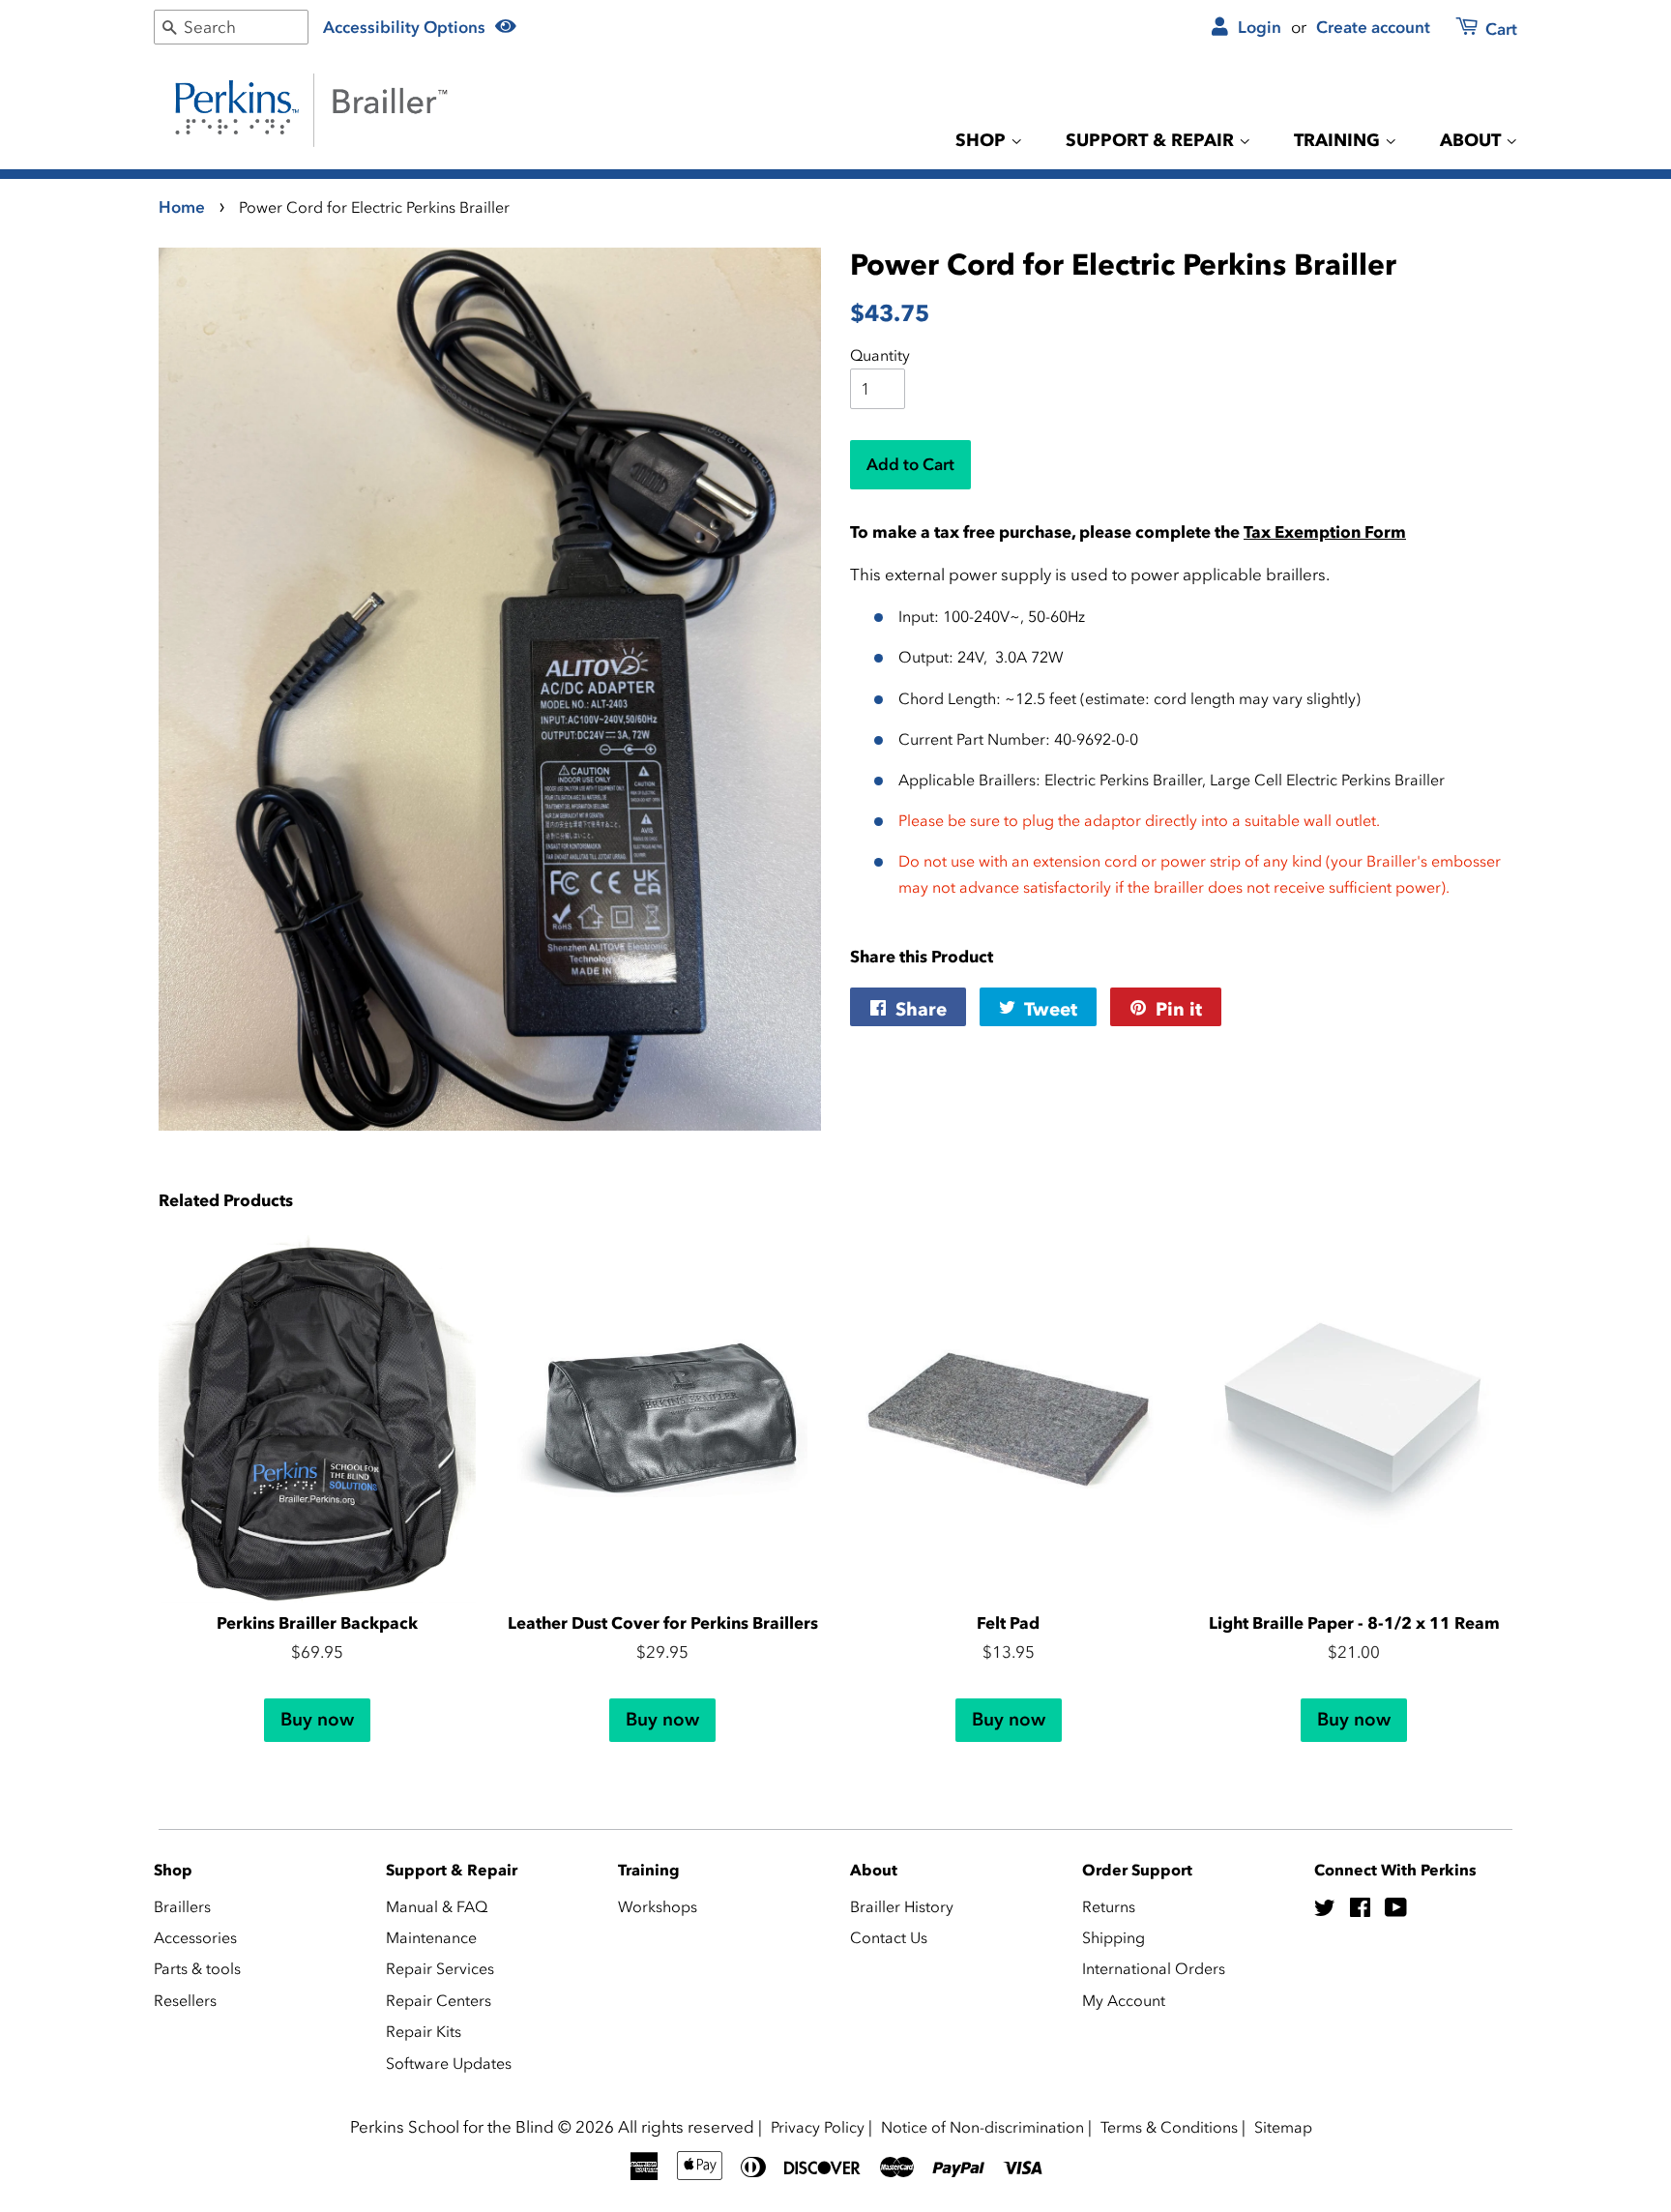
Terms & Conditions (1169, 2127)
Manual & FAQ (437, 1906)
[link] (1475, 30)
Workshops (658, 1906)
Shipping (1114, 1937)
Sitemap (1283, 2127)
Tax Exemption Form (1325, 532)
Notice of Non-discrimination (982, 2127)
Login (1258, 27)
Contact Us (889, 1937)
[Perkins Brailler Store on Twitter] (1325, 1910)
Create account (1373, 27)
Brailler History (902, 1906)
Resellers (185, 2000)
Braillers (182, 1906)
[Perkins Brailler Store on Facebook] (1360, 1910)
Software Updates (449, 2063)
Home (182, 207)
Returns (1109, 1906)
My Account (1124, 2000)
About (1473, 140)
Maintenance (431, 1937)
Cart (1499, 29)
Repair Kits (424, 2031)
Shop (983, 140)
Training (1339, 140)
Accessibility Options (406, 27)
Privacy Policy (818, 2127)
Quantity (880, 355)
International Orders (1154, 1968)
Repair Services (440, 1968)
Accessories (195, 1937)
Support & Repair (1152, 140)
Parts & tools (197, 1968)
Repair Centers (439, 2000)
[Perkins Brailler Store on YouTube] (1396, 1910)
